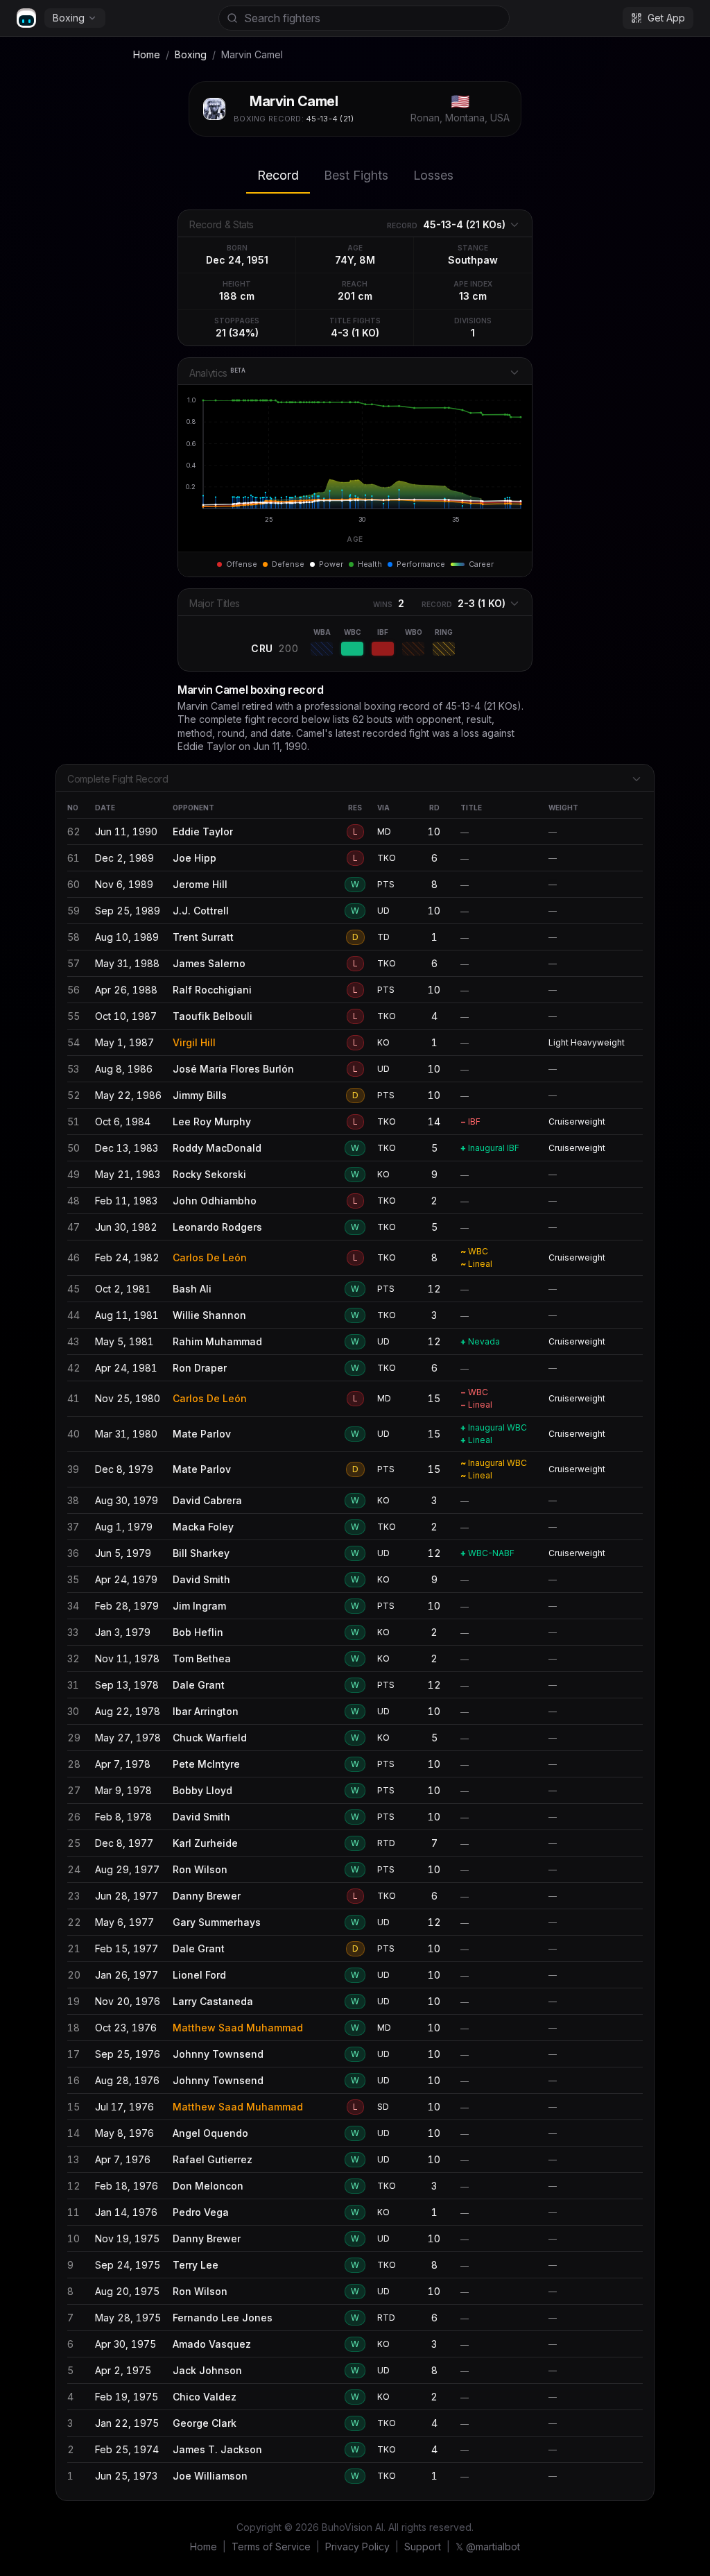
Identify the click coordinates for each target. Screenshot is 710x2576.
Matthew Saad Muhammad (238, 2028)
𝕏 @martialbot (488, 2547)
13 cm (473, 296)
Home (147, 54)
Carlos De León (210, 1257)
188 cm (237, 296)
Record (278, 175)
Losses (433, 175)
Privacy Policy (357, 2547)
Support (423, 2547)
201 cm (355, 296)
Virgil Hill (194, 1042)
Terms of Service (271, 2547)
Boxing (69, 18)
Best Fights (356, 175)
